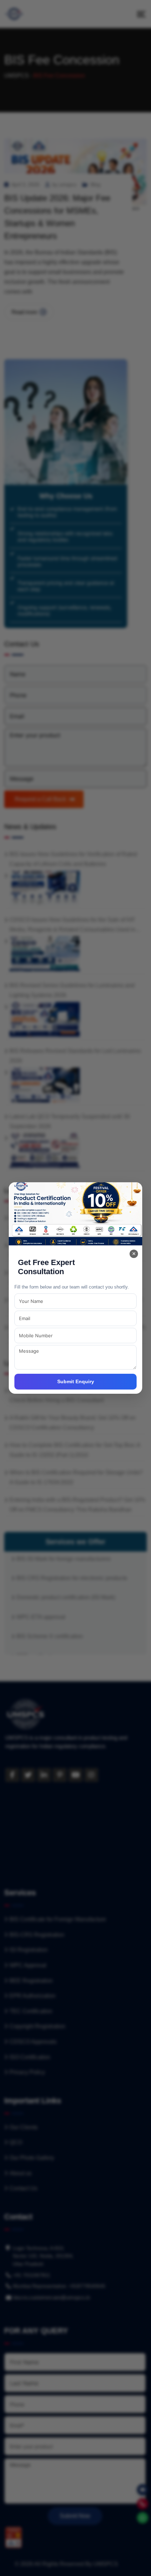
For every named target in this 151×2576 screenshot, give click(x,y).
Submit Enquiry (76, 1381)
